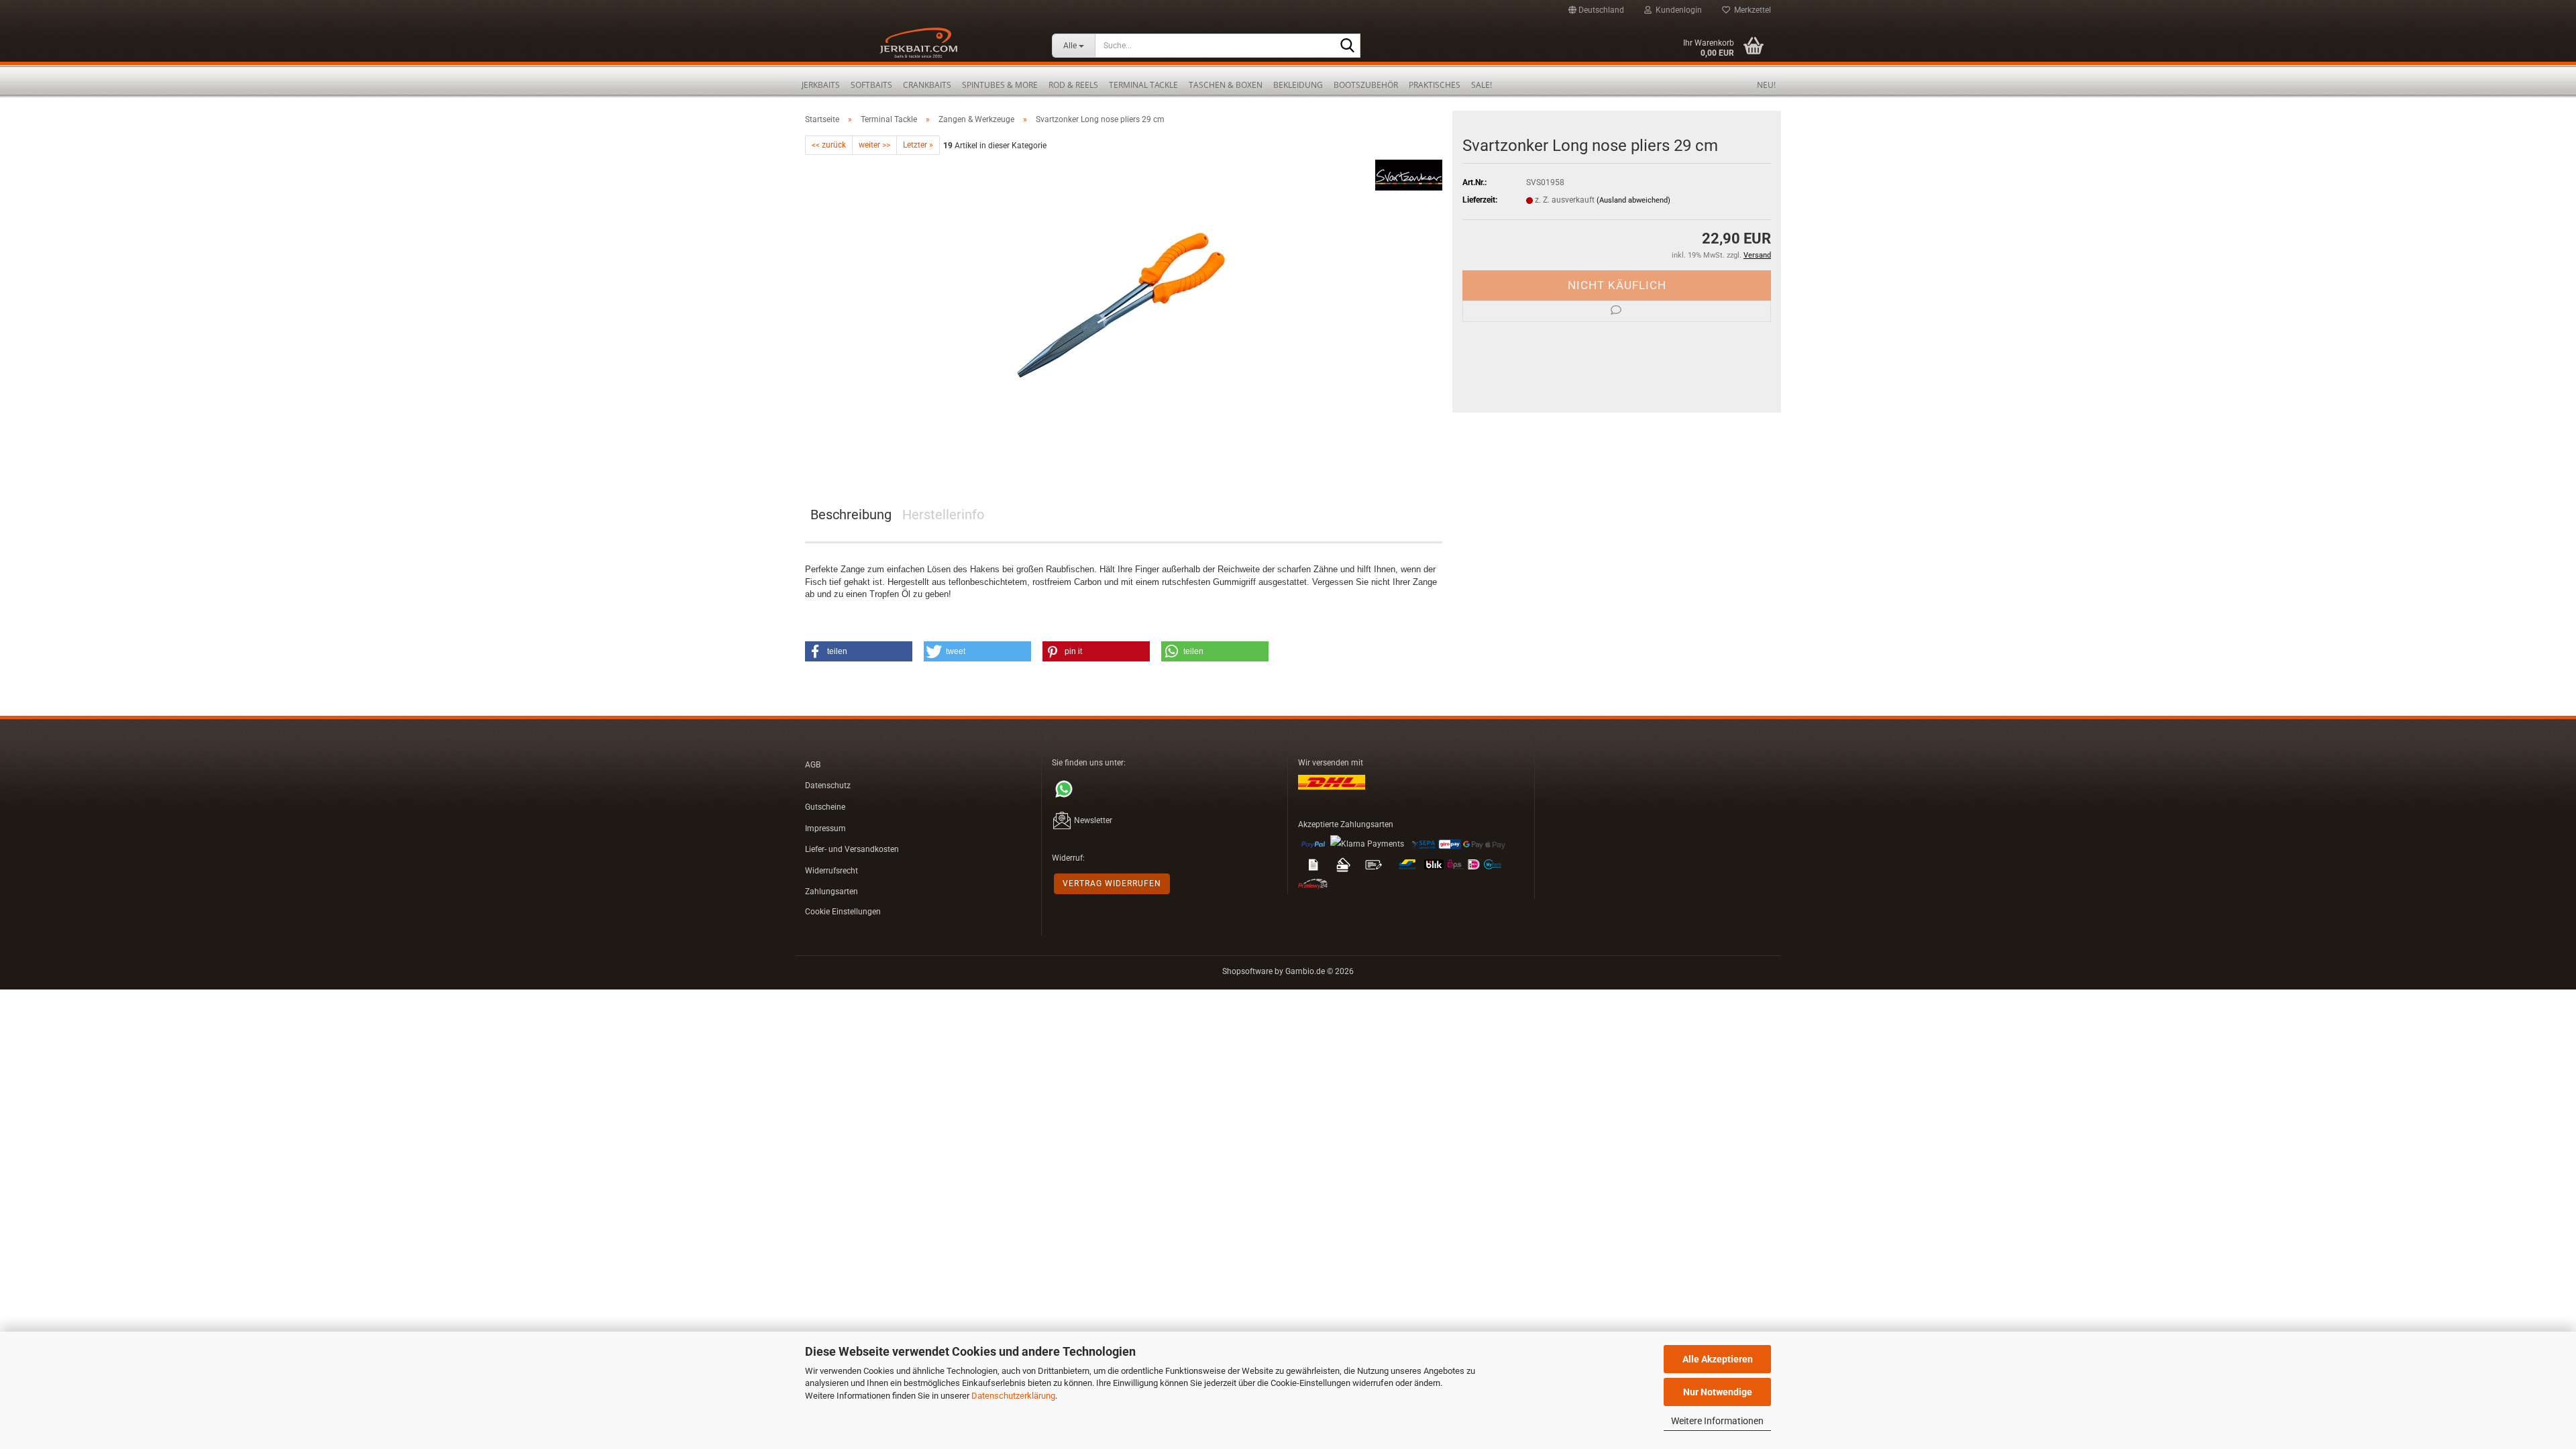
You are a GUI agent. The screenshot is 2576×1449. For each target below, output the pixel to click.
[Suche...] (1348, 46)
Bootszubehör (1366, 85)
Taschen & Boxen (1226, 85)
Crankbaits (927, 85)
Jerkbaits (821, 85)
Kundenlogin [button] (1677, 10)
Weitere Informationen (1717, 1421)
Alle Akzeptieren (1718, 1359)
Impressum (825, 828)
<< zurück (829, 145)
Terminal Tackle (1143, 85)
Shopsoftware (1247, 971)
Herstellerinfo (943, 515)
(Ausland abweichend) (1633, 200)
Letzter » (918, 145)
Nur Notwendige (1718, 1392)
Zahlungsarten (831, 892)
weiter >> (874, 145)
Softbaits (871, 85)
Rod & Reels (1073, 85)
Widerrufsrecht (831, 871)
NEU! (1766, 85)
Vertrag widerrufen (1112, 883)
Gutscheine (825, 807)
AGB (813, 765)
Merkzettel (1751, 10)
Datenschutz (828, 786)
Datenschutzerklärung (1013, 1396)
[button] (1596, 10)
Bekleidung (1298, 85)
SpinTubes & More (1000, 85)
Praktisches (1435, 85)
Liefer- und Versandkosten (852, 849)
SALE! (1482, 85)
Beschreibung (851, 515)
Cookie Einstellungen (843, 912)
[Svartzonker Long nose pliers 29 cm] (1124, 306)
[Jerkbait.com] (918, 47)
